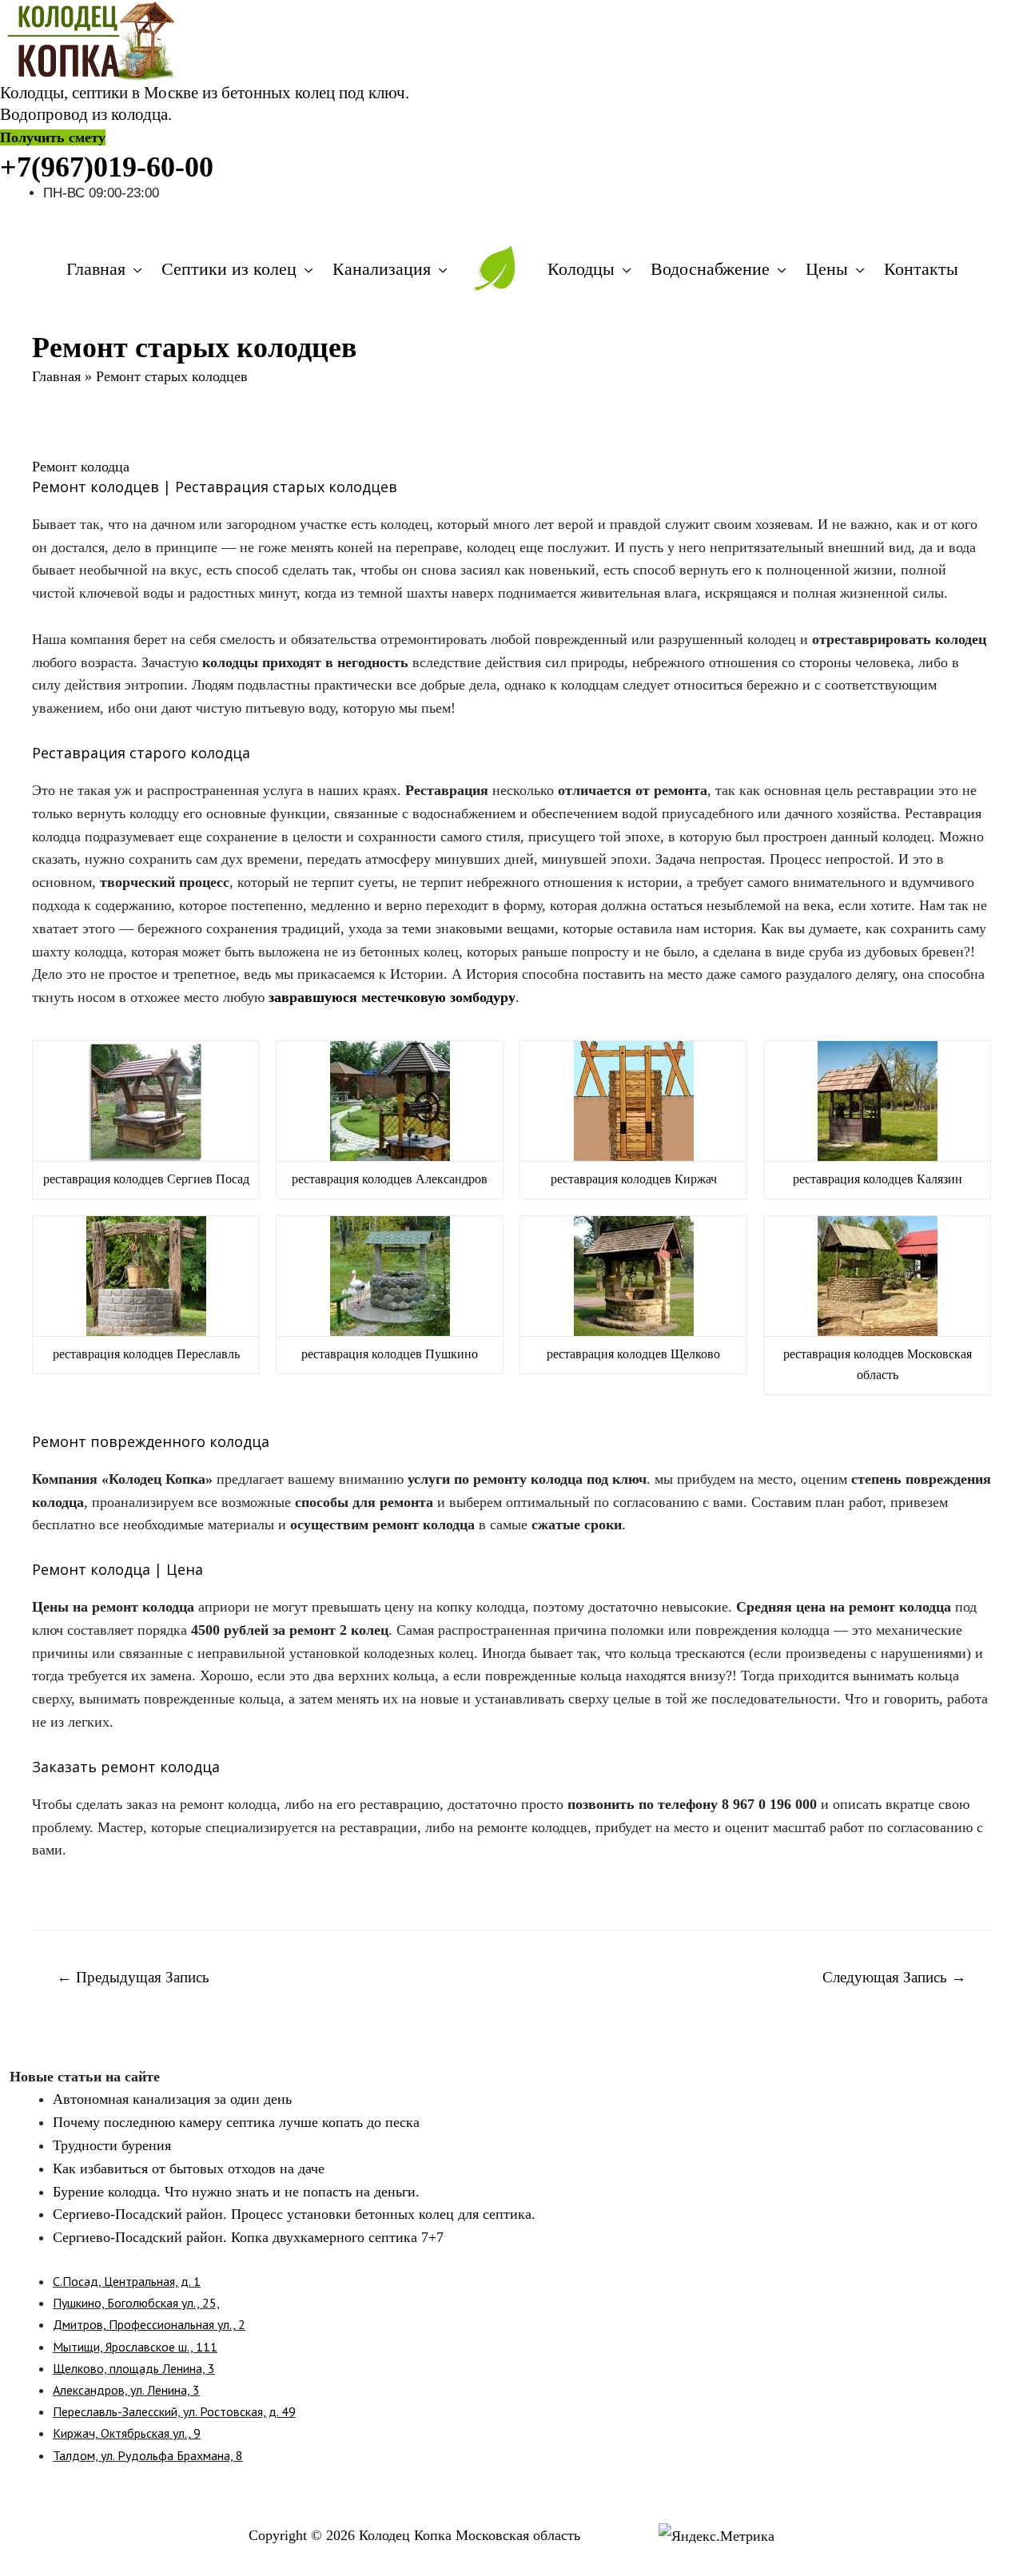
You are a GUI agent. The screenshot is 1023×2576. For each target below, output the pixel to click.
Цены (827, 269)
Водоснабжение (710, 269)
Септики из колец (229, 269)
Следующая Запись (894, 1977)
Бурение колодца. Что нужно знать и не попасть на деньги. (236, 2192)
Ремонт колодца (81, 467)
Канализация (382, 269)
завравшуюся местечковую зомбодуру (392, 997)
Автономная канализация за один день (172, 2099)
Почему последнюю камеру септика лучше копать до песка (236, 2122)
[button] (53, 137)
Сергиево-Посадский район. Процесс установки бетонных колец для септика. (294, 2214)
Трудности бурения (112, 2145)
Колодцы (581, 269)
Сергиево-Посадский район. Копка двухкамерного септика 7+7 (248, 2237)
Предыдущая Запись (133, 1977)
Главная (96, 269)
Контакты (921, 269)
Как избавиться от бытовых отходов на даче (189, 2169)
